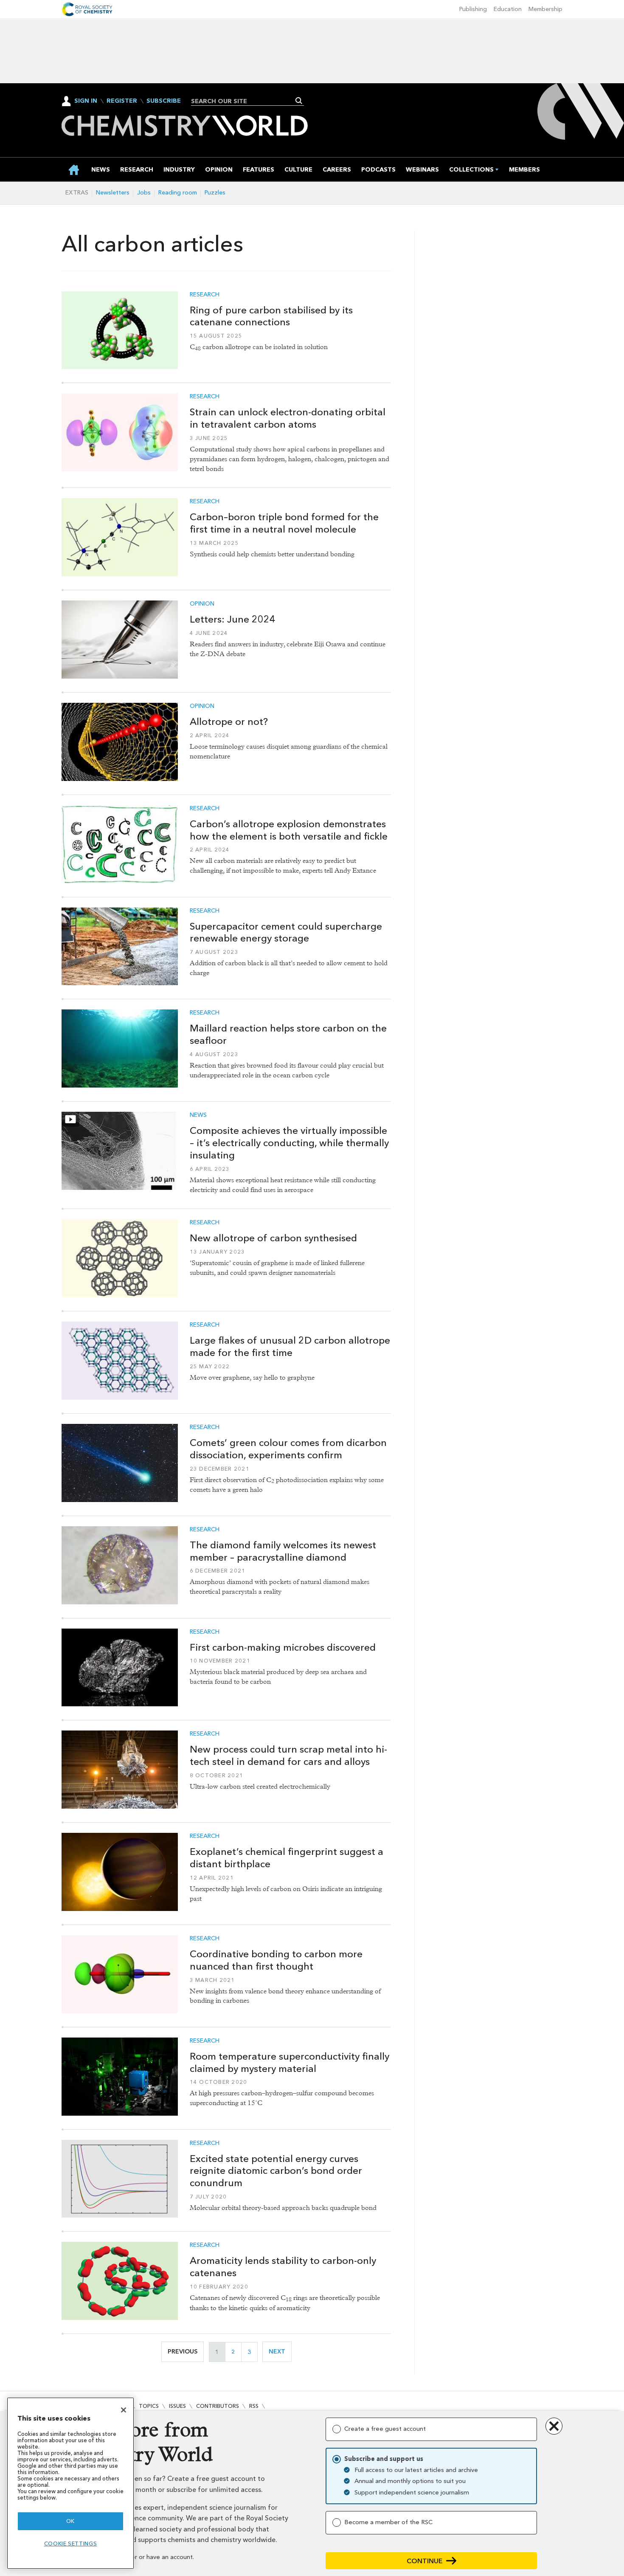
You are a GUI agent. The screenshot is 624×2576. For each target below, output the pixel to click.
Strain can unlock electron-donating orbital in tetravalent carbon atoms (288, 418)
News (198, 1115)
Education (508, 9)
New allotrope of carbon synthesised (273, 1238)
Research (205, 295)
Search (299, 101)
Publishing (473, 9)
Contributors (218, 2406)
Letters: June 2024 (233, 619)
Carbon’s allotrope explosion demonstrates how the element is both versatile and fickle (289, 830)
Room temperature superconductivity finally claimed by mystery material (290, 2062)
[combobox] (244, 101)
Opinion (202, 604)
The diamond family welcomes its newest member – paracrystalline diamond (283, 1551)
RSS (254, 2406)
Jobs (144, 193)
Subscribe (164, 101)
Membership (545, 9)
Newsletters (113, 193)
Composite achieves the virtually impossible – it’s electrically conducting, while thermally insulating (289, 1143)
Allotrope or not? (229, 722)
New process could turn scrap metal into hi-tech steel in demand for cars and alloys (288, 1755)
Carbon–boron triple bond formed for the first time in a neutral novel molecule (284, 523)
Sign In (86, 101)
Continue (425, 2561)
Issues (177, 2406)
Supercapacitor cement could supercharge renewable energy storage (286, 932)
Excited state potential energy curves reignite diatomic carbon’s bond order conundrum (276, 2171)
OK (70, 2521)
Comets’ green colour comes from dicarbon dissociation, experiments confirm (288, 1449)
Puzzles (215, 193)
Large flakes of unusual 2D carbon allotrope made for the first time (290, 1346)
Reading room (178, 193)
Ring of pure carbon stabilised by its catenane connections (271, 316)
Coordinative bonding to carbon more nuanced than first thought (276, 1960)
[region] (70, 2483)
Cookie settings (71, 2544)
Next (280, 2352)
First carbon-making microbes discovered (283, 1647)
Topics (149, 2406)
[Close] (124, 2410)
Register (122, 101)
